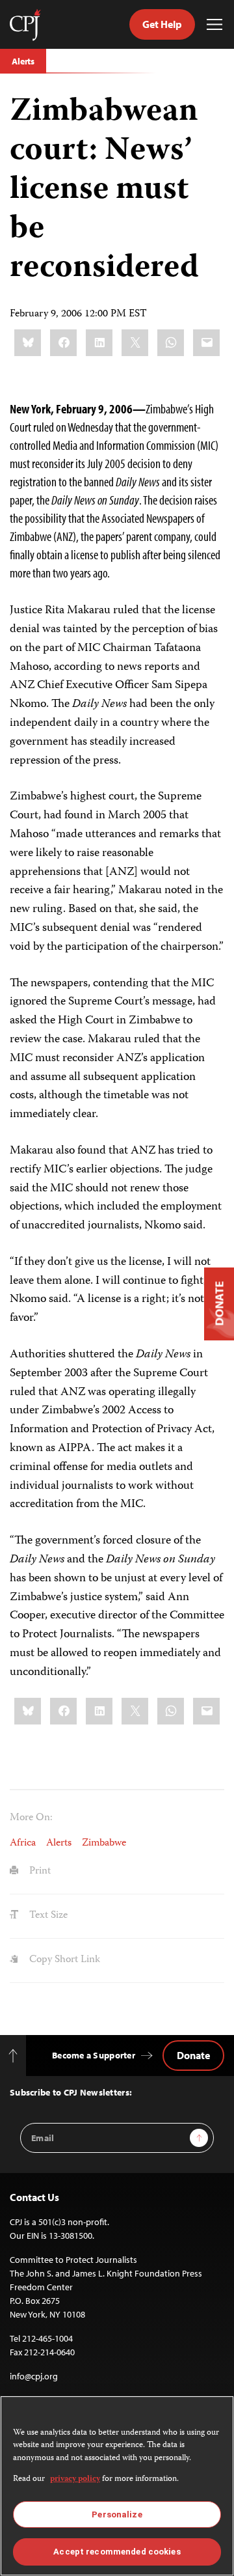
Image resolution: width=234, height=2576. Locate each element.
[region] (117, 2486)
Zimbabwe (104, 1844)
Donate (193, 2055)
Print (39, 1872)
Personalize (117, 2514)
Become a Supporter (94, 2055)
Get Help (162, 24)
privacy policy (75, 2479)
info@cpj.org (34, 2376)
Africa (23, 1844)
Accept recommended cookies (117, 2552)
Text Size (47, 1916)
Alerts (23, 61)
